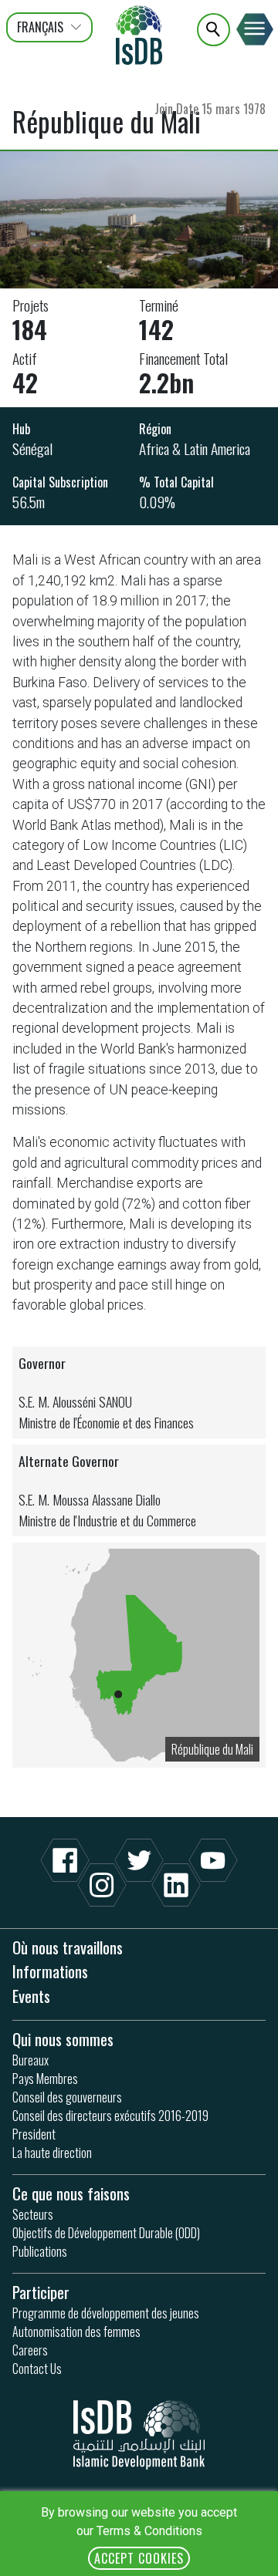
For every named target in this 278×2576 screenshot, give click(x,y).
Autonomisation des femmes (76, 2332)
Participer (41, 2292)
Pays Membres (45, 2079)
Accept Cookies (139, 2558)
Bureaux (31, 2060)
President (34, 2134)
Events (31, 1996)
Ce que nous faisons (71, 2193)
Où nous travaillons (68, 1947)
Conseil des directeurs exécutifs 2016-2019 (110, 2116)
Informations (50, 1971)
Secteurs (33, 2214)
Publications (40, 2251)
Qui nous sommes (63, 2039)
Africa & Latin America (195, 448)
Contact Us (37, 2369)
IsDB (139, 35)
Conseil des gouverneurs (67, 2097)
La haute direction (52, 2153)
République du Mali (212, 1749)
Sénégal (32, 448)
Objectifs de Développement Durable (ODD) (106, 2233)
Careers (30, 2350)
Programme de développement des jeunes (106, 2313)
